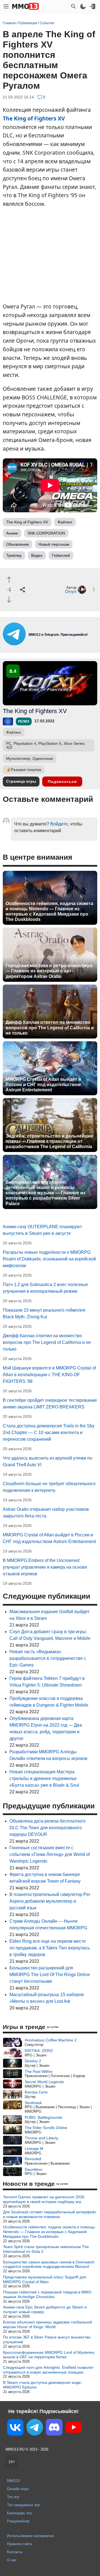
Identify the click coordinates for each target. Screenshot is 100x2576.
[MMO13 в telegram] (50, 644)
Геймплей (61, 555)
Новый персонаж (54, 544)
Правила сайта (19, 2544)
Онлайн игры (18, 2489)
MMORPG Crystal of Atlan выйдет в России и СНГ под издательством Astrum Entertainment (43, 1085)
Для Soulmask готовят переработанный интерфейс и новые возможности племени (50, 2214)
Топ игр (13, 2497)
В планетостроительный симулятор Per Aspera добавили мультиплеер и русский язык (50, 1901)
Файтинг (65, 522)
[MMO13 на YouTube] (74, 2428)
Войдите (59, 824)
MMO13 (13, 2481)
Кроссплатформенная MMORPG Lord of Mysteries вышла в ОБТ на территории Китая (49, 2355)
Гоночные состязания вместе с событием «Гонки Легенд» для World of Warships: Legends (50, 1854)
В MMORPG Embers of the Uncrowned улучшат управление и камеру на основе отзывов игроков (45, 1567)
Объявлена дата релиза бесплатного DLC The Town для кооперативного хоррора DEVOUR (47, 1828)
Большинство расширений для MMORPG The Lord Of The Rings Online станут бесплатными (50, 1975)
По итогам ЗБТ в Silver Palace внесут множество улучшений (47, 2339)
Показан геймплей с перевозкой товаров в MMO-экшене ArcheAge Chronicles (48, 2294)
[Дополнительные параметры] (94, 589)
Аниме (12, 533)
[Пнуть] (9, 599)
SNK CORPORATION (46, 533)
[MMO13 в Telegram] (35, 2428)
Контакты (15, 2552)
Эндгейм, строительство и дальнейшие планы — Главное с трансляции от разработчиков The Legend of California (49, 1141)
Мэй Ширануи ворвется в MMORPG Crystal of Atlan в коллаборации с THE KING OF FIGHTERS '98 (49, 1375)
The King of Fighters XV (34, 118)
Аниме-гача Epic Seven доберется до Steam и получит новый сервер (45, 2309)
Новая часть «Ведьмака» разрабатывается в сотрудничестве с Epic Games (48, 1658)
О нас (12, 2560)
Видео (37, 555)
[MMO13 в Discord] (54, 2428)
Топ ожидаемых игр (23, 2505)
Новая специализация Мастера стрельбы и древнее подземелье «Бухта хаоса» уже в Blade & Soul (44, 1778)
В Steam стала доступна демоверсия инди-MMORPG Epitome (42, 2385)
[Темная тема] (83, 6)
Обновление (17, 544)
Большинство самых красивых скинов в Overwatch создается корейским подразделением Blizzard (49, 2264)
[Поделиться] (22, 590)
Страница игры (21, 781)
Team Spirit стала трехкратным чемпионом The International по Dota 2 (46, 2249)
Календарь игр (19, 2513)
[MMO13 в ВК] (15, 2428)
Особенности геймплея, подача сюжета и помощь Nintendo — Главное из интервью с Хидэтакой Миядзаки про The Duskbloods (49, 912)
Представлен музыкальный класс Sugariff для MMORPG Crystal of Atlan (45, 2279)
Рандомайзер (18, 2521)
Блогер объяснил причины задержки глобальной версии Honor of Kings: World (47, 2324)
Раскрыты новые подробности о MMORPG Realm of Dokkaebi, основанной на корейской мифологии (49, 1259)
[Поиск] (74, 6)
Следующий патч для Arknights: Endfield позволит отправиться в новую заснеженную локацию (48, 2370)
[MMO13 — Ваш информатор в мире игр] (26, 6)
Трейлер (14, 555)
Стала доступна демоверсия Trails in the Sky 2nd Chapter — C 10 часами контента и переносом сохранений (49, 1432)
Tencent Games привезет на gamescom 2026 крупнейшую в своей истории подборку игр (44, 2199)
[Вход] (92, 6)
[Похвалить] (9, 580)
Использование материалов (30, 2536)
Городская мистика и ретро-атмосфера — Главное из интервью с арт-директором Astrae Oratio (49, 971)
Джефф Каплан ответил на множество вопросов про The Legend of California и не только (50, 1028)
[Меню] (6, 6)
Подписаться (62, 782)
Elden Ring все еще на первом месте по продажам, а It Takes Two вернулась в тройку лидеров (50, 1948)
